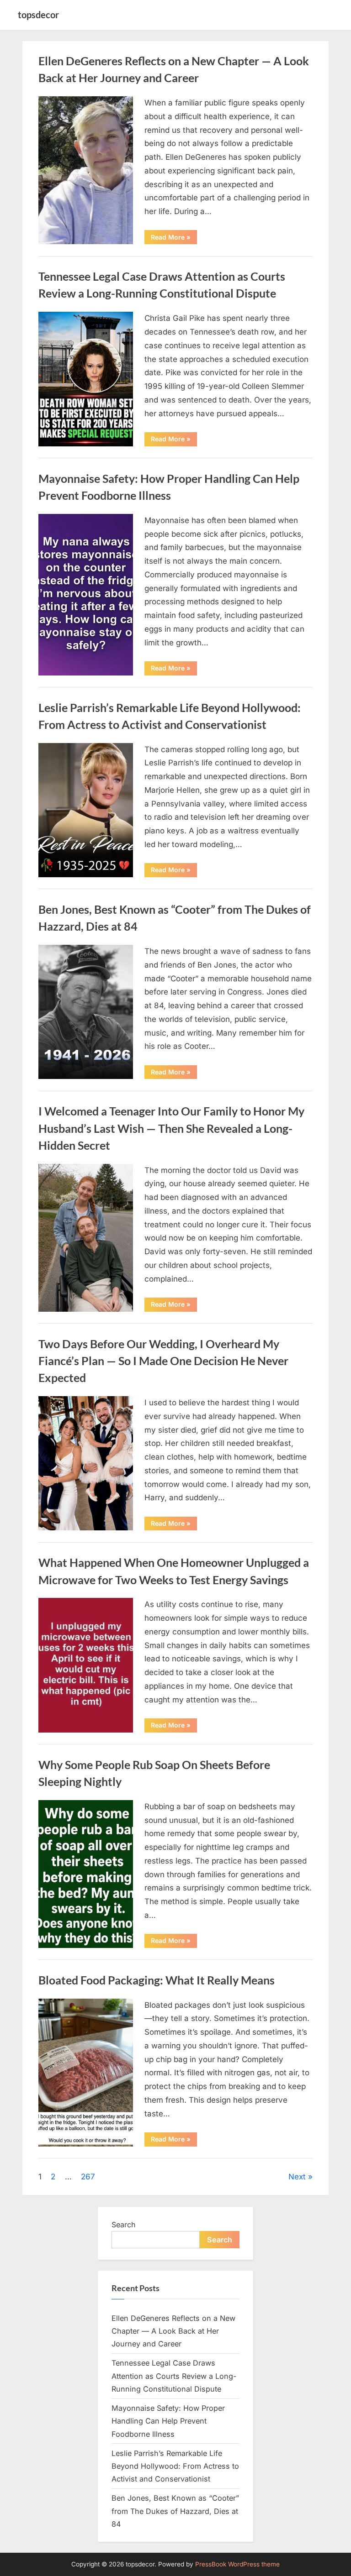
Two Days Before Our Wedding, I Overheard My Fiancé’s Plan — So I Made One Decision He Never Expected (163, 1361)
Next (297, 2177)
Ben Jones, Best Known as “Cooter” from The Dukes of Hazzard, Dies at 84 (175, 2511)
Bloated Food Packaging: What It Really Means (157, 1980)
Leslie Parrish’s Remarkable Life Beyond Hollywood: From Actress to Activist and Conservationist (175, 2466)
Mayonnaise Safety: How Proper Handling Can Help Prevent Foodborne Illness (168, 2421)
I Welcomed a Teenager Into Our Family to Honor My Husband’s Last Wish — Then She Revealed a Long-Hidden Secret (171, 1128)
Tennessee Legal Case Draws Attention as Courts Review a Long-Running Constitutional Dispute (174, 2376)
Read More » (174, 238)
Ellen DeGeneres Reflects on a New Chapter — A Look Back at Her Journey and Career (173, 2331)
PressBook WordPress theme (237, 2564)
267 (88, 2177)
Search (124, 2225)
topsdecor (38, 15)
